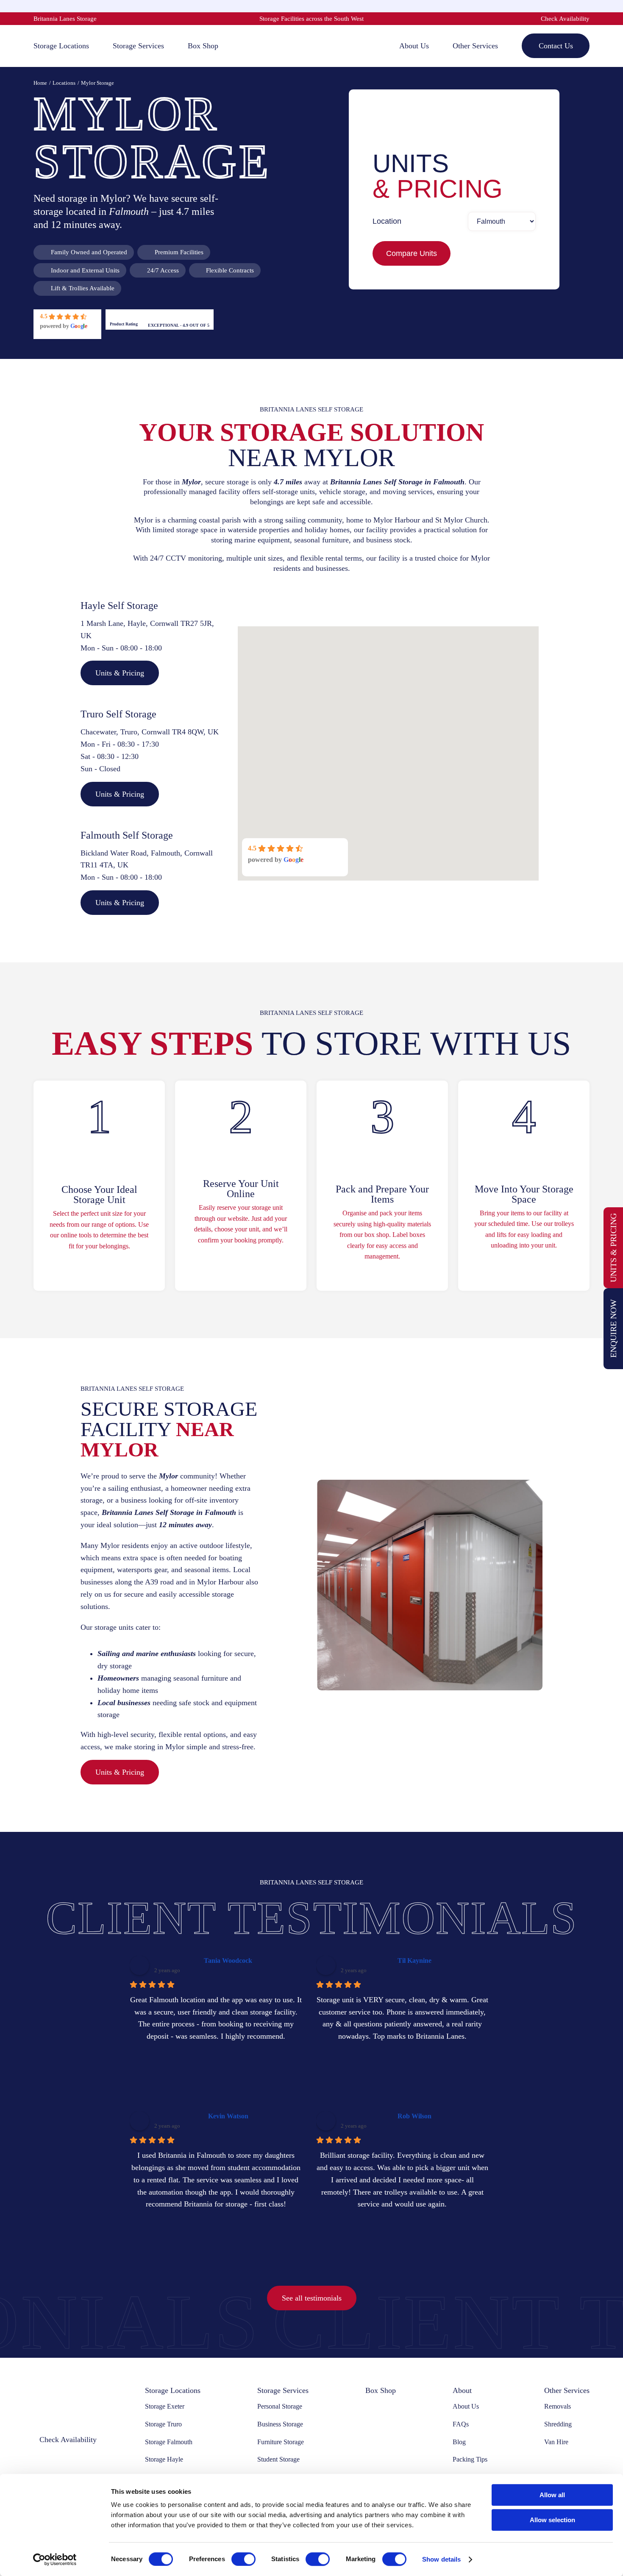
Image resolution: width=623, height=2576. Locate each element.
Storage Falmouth (169, 2442)
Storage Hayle (164, 2459)
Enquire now (613, 1328)
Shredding (558, 2424)
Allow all (552, 2495)
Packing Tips (470, 2459)
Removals (558, 2406)
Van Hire (556, 2442)
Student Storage (278, 2459)
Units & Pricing (613, 1248)
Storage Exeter (165, 2406)
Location (387, 221)
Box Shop (381, 2390)
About (462, 2390)
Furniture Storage (281, 2442)
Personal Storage (280, 2406)
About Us (466, 2406)
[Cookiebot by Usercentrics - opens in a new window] (55, 2559)
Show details (441, 2559)
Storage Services (283, 2390)
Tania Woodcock (228, 1960)
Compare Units (412, 253)
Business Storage (280, 2424)
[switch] (243, 2559)
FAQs (461, 2424)
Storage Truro (163, 2424)
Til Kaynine (414, 1960)
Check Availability (565, 19)
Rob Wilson (414, 2116)
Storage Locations (173, 2390)
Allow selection (552, 2520)
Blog (459, 2442)
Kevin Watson (228, 2116)
